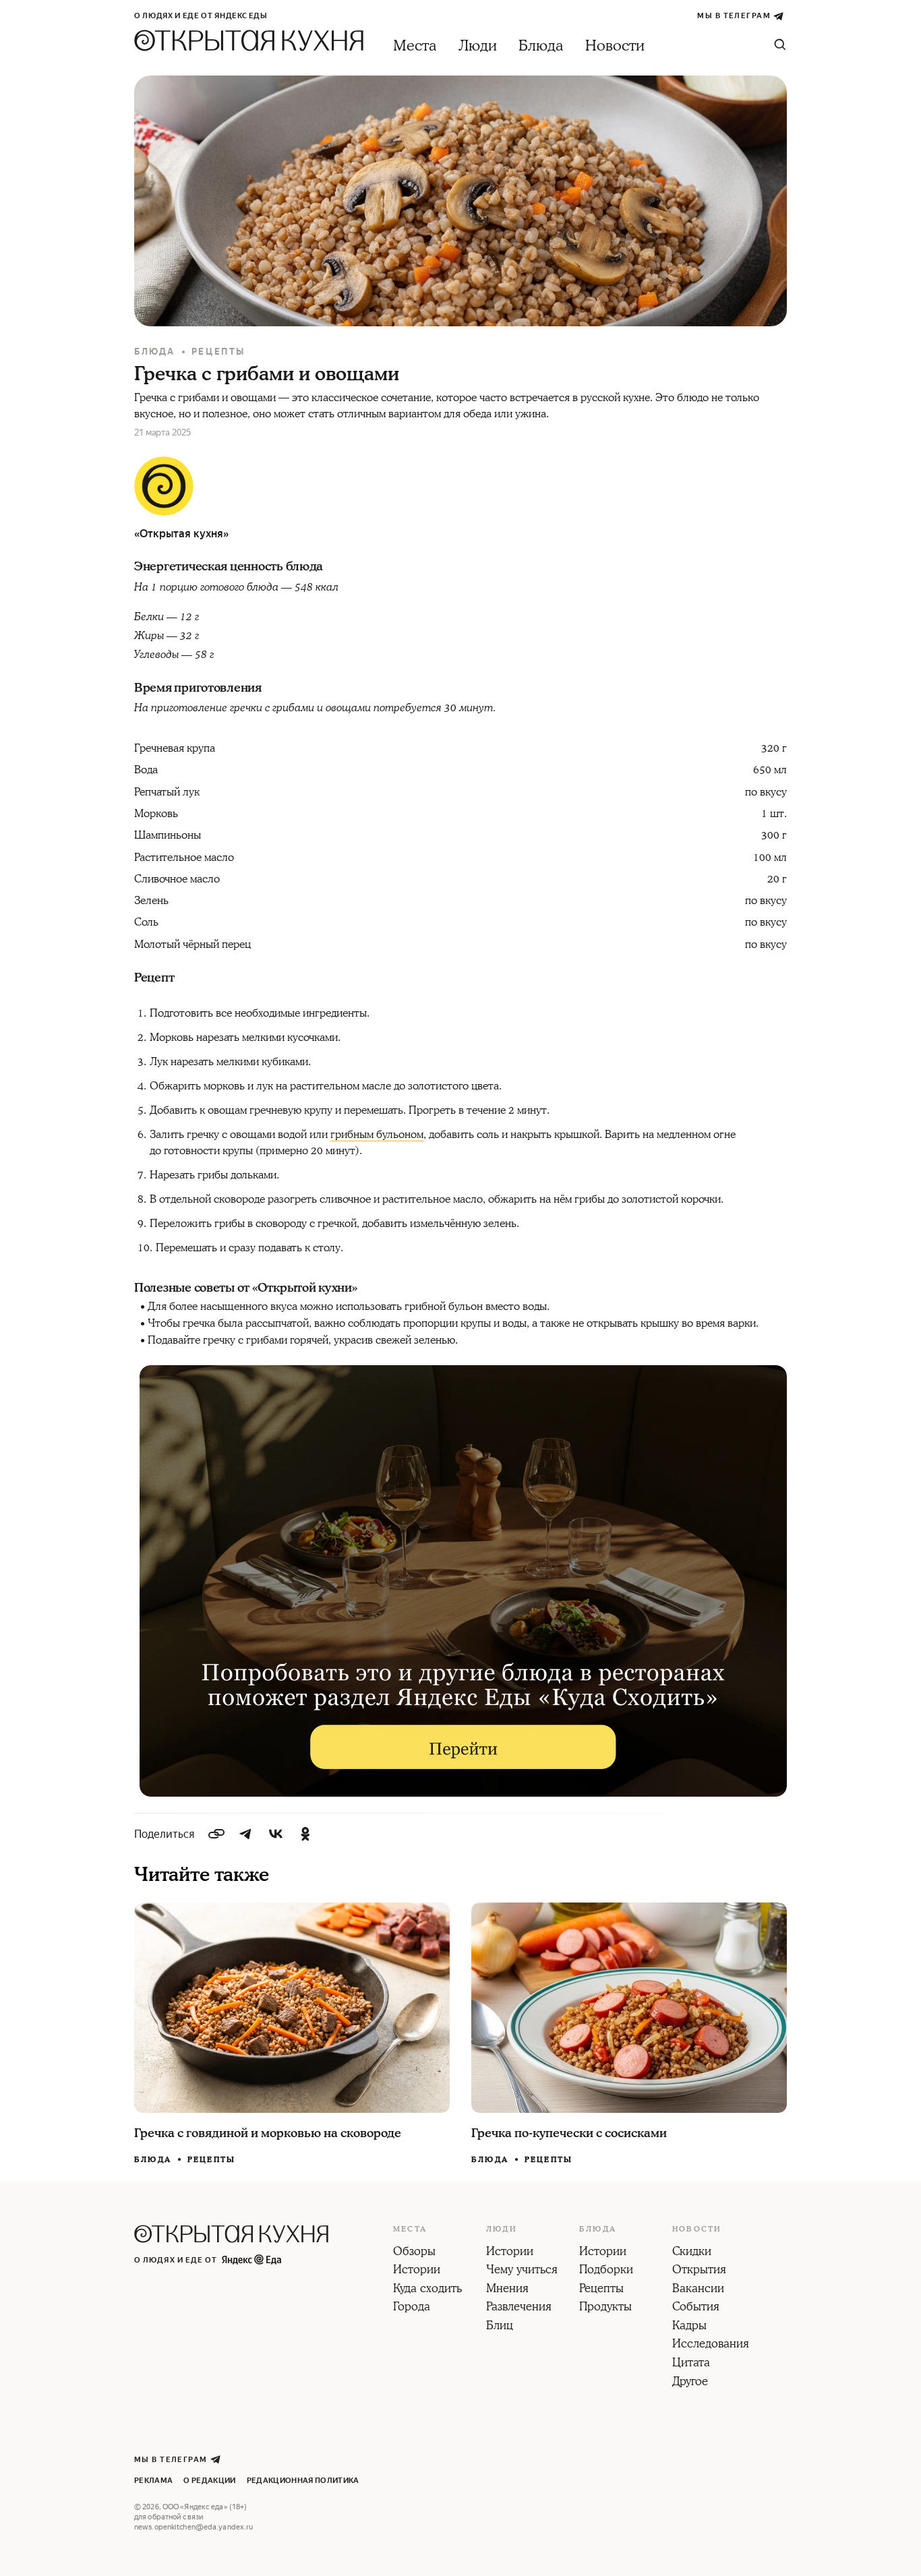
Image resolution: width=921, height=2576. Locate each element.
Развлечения (519, 2308)
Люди (478, 46)
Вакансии (698, 2289)
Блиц (500, 2327)
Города (412, 2308)
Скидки (692, 2252)
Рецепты (218, 352)
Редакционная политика (303, 2481)
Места (415, 46)
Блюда (541, 46)
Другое (690, 2383)
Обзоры (414, 2252)
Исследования (711, 2345)
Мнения (507, 2289)
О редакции (209, 2481)
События (696, 2308)
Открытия (699, 2271)
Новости (615, 46)
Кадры (689, 2327)
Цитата (691, 2364)
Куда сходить (427, 2289)
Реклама (153, 2481)
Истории (417, 2271)
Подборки (606, 2271)
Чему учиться (522, 2271)
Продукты (605, 2308)
